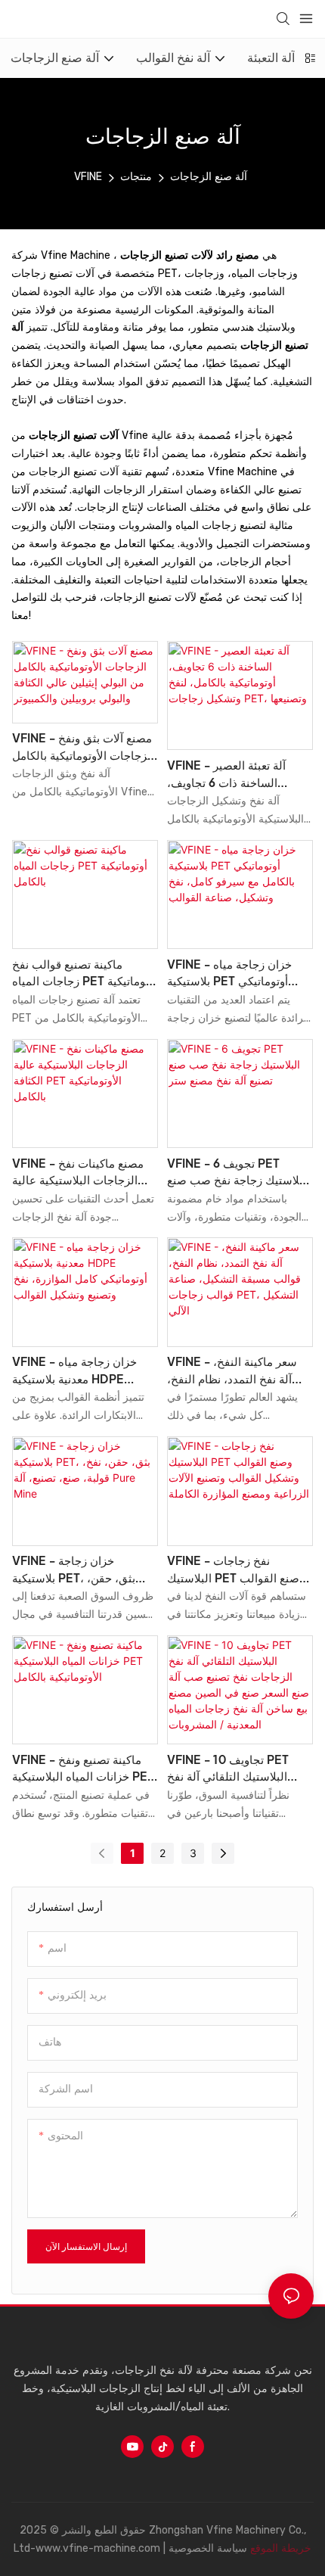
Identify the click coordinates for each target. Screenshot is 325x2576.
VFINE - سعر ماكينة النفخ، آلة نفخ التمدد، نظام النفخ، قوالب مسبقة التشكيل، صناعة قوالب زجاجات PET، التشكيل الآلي (238, 1370)
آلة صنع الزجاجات (209, 177)
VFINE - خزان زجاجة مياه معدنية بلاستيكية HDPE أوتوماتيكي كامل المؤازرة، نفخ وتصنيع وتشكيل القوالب (83, 1370)
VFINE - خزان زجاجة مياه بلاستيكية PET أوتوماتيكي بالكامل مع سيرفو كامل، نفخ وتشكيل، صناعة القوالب (234, 973)
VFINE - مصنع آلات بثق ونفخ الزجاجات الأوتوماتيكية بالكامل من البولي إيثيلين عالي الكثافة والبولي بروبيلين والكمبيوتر (83, 747)
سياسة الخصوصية (208, 2548)
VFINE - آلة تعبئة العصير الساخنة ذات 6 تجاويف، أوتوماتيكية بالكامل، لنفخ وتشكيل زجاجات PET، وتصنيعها (226, 774)
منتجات (136, 177)
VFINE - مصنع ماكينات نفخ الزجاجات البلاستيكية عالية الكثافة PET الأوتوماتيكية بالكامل (78, 1172)
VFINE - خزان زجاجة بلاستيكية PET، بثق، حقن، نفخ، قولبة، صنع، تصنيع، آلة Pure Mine (76, 1570)
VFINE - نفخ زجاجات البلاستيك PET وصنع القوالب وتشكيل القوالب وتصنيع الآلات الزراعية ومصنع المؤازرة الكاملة (238, 1570)
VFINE (88, 177)
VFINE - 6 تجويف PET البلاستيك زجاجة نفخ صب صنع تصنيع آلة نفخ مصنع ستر (238, 1172)
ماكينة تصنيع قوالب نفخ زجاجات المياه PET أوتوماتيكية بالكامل (85, 973)
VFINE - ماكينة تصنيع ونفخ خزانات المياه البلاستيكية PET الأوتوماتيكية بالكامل (83, 1769)
